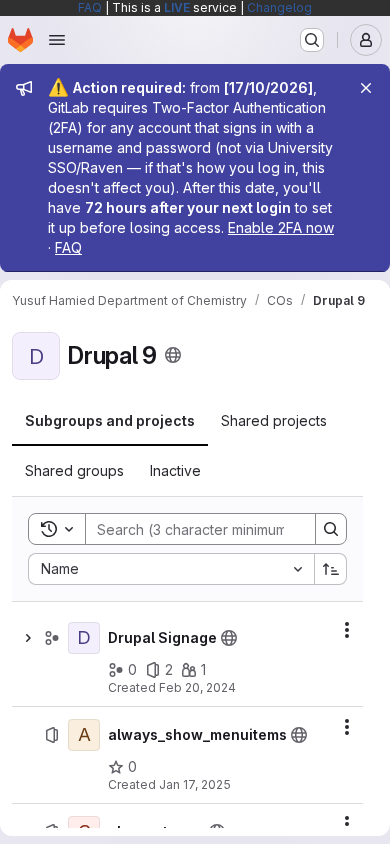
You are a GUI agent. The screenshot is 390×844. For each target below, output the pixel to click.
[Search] (331, 529)
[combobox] (171, 569)
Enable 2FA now (281, 227)
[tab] (110, 421)
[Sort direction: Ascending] (331, 569)
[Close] (366, 88)
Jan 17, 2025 (195, 784)
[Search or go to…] (312, 40)
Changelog (279, 7)
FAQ (90, 7)
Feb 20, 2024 (197, 687)
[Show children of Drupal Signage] (28, 638)
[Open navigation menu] (57, 40)
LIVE (177, 7)
